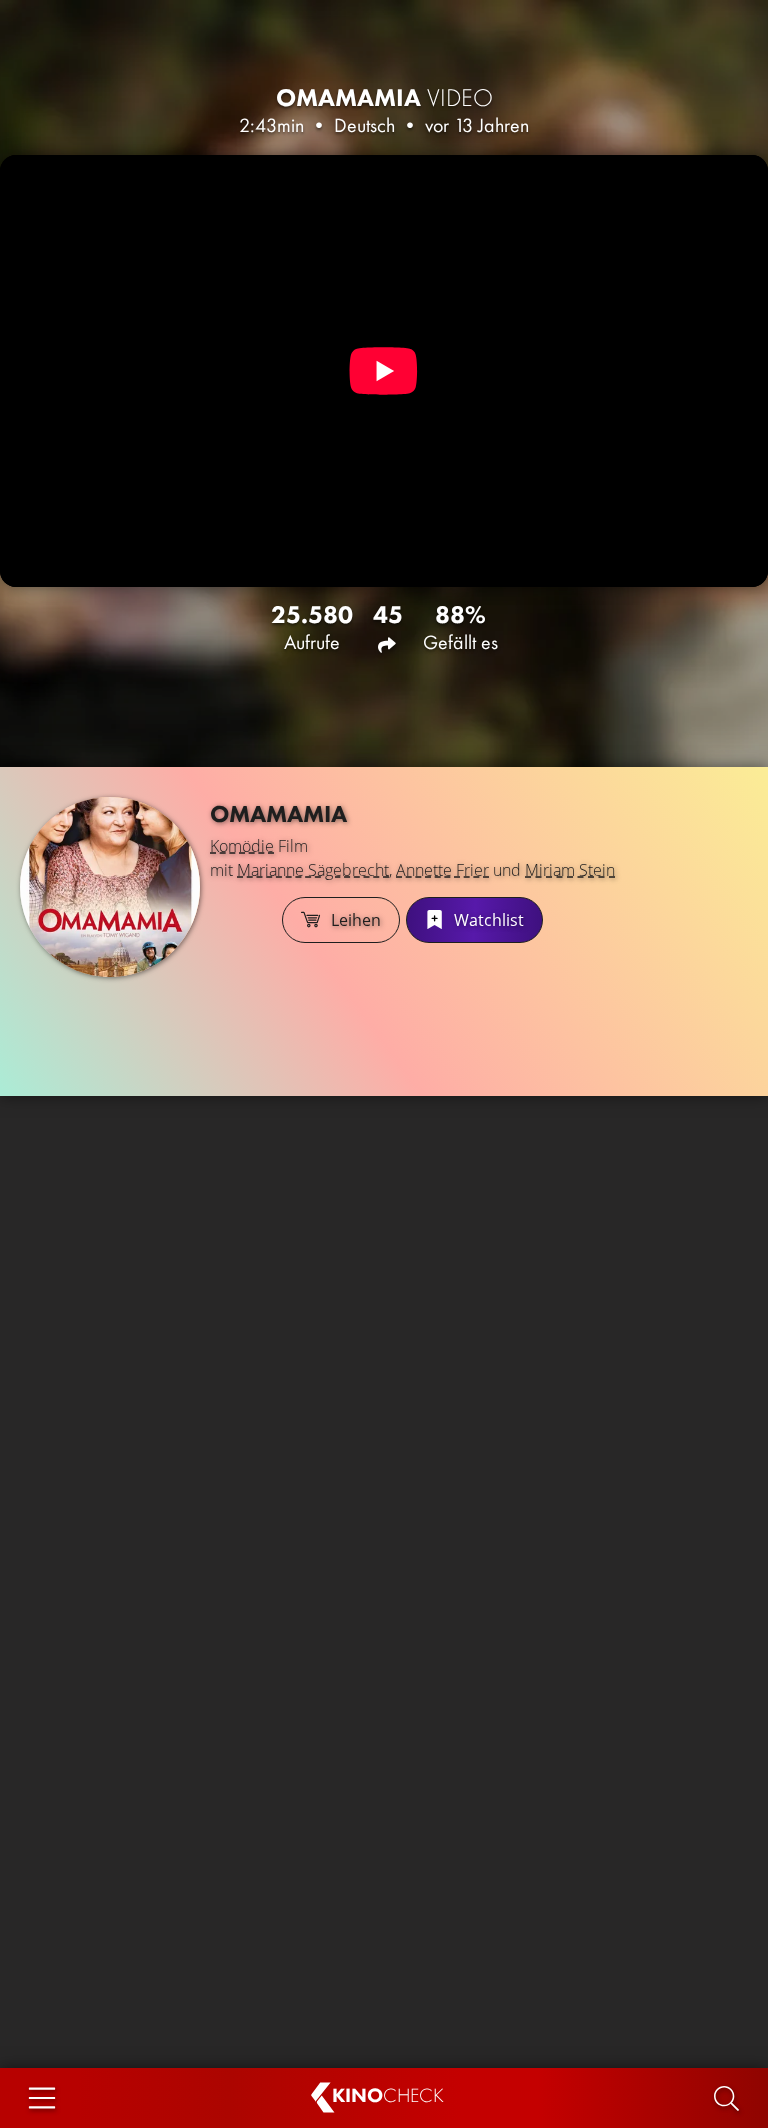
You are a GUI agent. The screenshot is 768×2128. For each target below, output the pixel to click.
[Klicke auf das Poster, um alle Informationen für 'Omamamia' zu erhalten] (110, 887)
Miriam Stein (570, 870)
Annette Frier (442, 870)
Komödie (242, 846)
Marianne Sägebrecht (313, 870)
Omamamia (384, 97)
